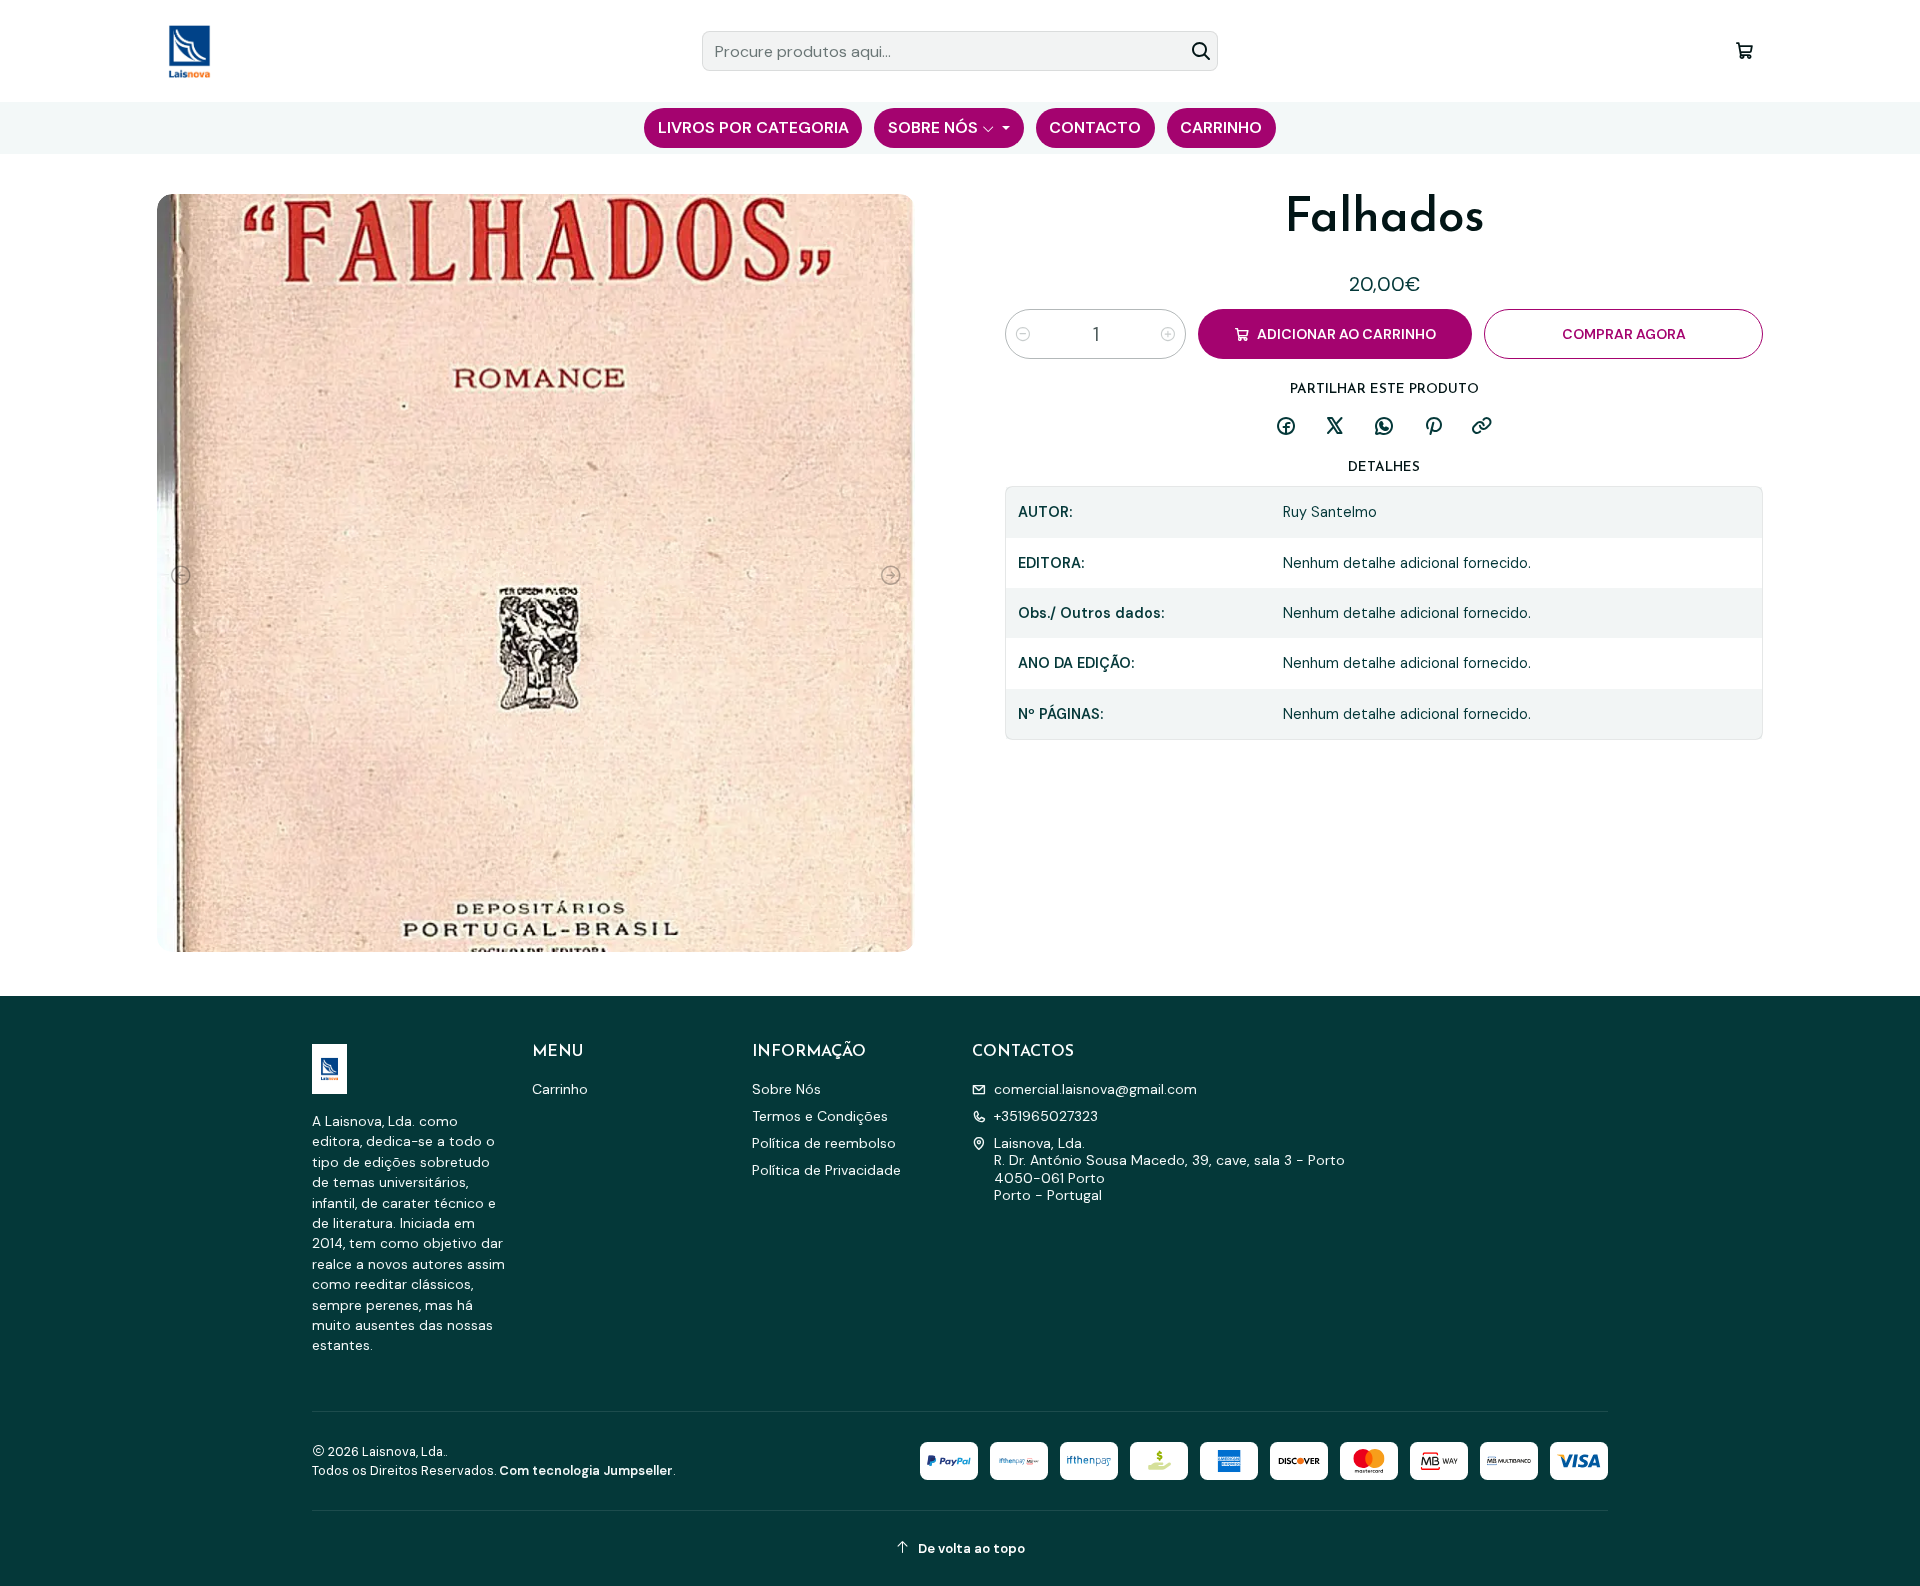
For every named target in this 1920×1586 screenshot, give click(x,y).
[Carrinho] (1744, 50)
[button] (753, 128)
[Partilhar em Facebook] (1286, 427)
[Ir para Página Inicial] (189, 51)
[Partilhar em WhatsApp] (1384, 427)
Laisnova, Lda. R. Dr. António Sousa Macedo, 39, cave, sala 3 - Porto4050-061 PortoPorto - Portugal (1169, 1169)
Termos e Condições (820, 1116)
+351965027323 (1046, 1116)
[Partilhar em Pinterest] (1433, 427)
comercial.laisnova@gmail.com (1095, 1089)
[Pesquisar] (1201, 51)
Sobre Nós (786, 1089)
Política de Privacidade (826, 1170)
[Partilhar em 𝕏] (1335, 427)
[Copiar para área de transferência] (1482, 427)
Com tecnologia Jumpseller (586, 1470)
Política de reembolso (824, 1143)
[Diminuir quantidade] (1023, 334)
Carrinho (560, 1089)
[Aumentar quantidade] (1168, 334)
